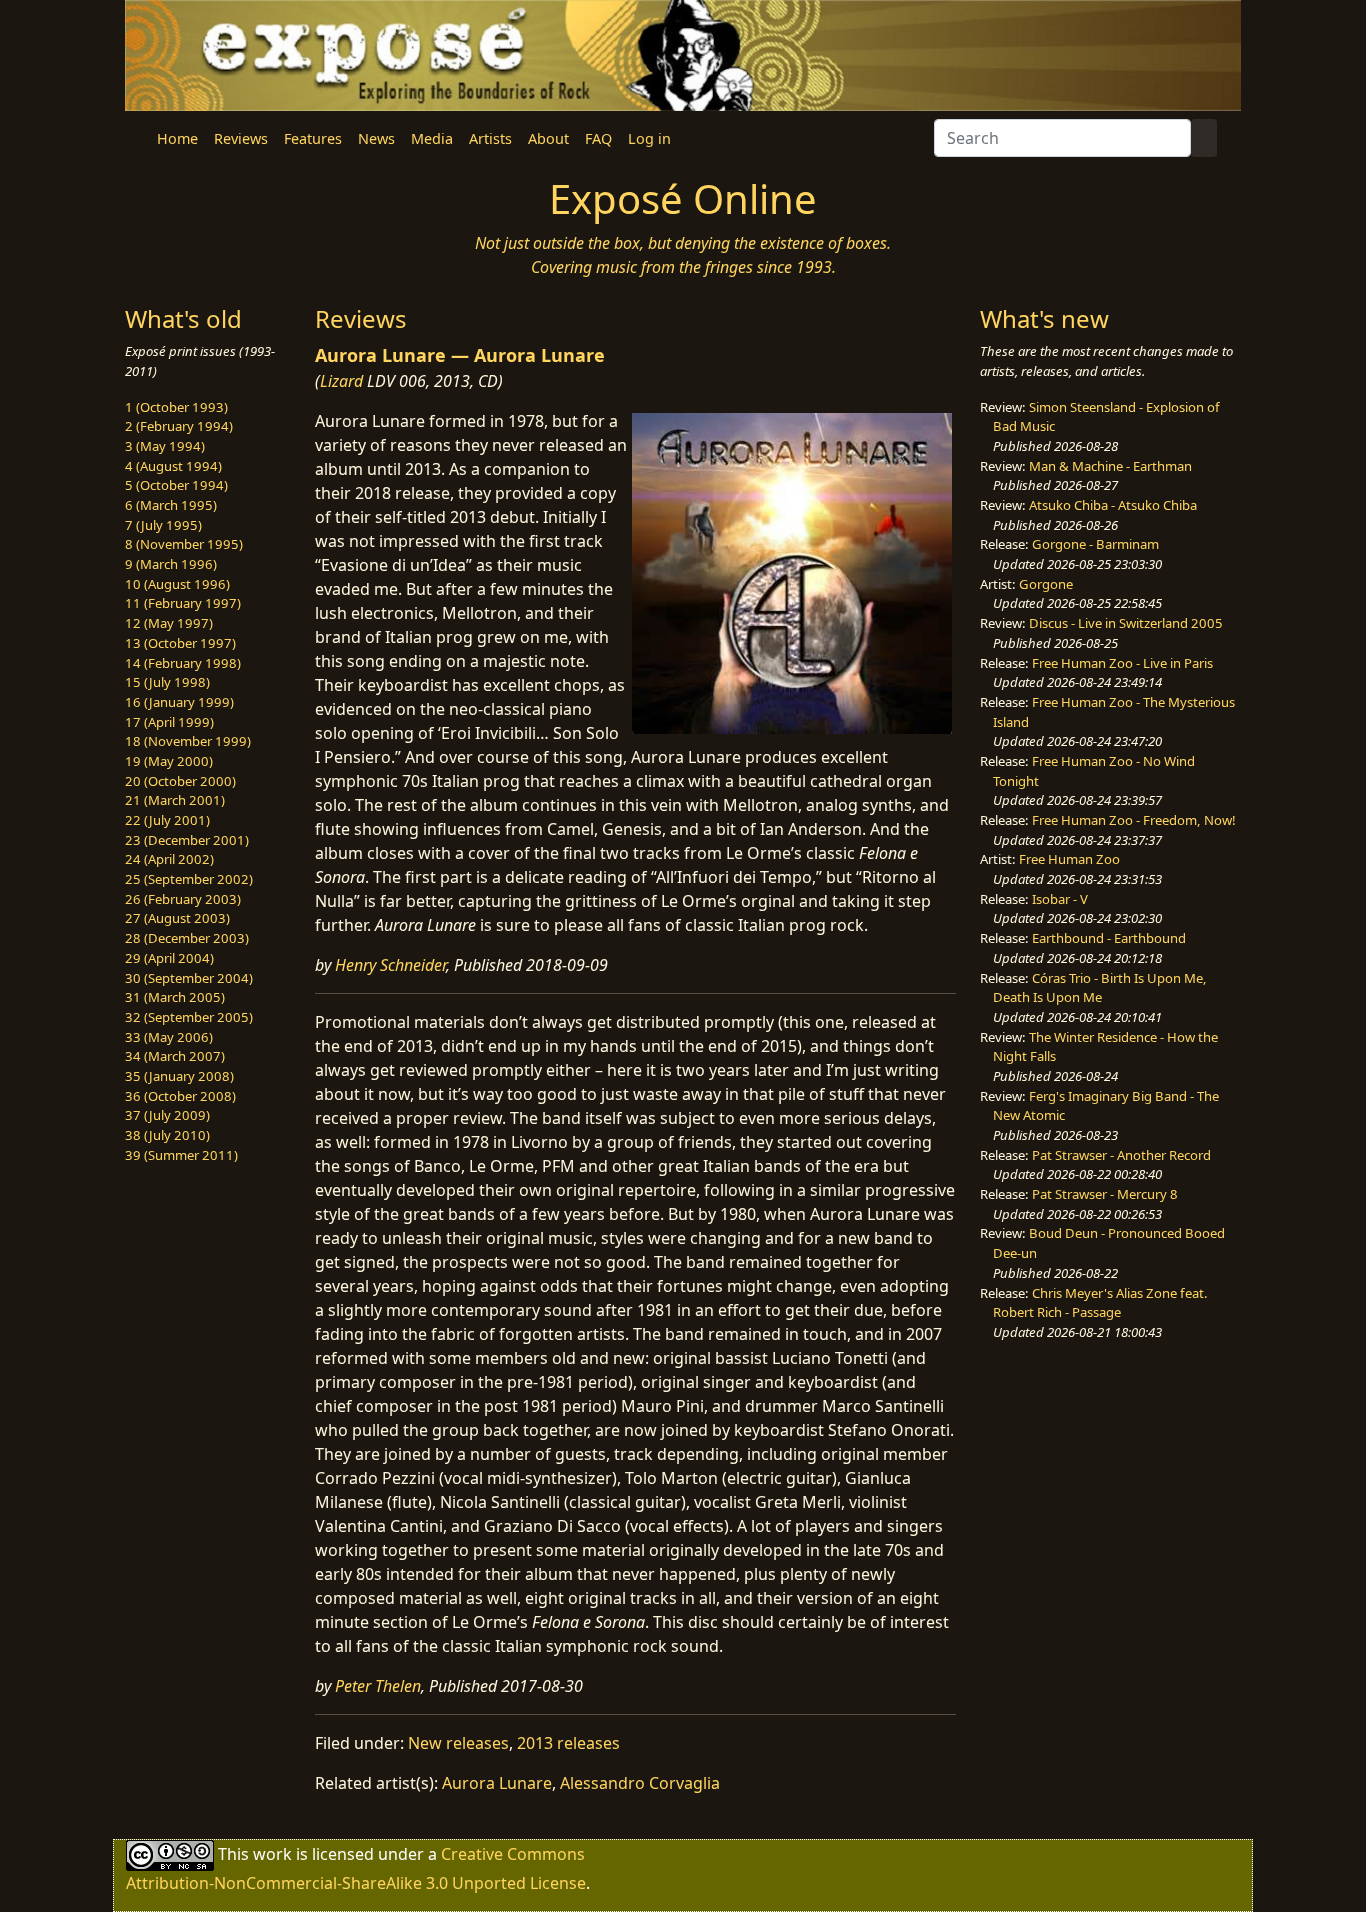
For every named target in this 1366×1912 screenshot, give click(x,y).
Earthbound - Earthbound (1109, 938)
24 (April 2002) (169, 859)
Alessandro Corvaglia (640, 1783)
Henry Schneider (390, 965)
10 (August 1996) (177, 584)
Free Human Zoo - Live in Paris (1122, 663)
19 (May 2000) (169, 761)
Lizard (341, 381)
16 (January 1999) (179, 702)
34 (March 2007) (175, 1056)
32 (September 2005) (189, 1017)
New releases (458, 1743)
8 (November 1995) (184, 544)
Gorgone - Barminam (1095, 544)
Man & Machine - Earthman (1110, 466)
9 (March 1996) (171, 564)
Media (432, 138)
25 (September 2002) (189, 879)
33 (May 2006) (169, 1037)
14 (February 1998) (183, 663)
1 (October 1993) (176, 407)
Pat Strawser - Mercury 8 (1105, 1194)
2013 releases (568, 1743)
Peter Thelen (378, 1686)
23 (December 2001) (187, 840)
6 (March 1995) (171, 505)
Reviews (241, 138)
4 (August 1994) (173, 466)
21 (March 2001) (175, 800)
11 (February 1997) (183, 603)
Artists (490, 138)
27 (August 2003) (177, 918)
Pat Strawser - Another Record (1121, 1155)
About (548, 138)
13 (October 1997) (180, 643)
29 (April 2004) (169, 958)
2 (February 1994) (179, 426)
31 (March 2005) (175, 997)
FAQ (598, 138)
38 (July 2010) (167, 1135)
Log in (649, 138)
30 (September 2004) (189, 978)
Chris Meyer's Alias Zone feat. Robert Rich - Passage (1100, 1303)
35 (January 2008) (179, 1076)
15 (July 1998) (167, 682)
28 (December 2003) (187, 938)
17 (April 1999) (169, 722)
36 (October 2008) (180, 1096)
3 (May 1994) (165, 446)
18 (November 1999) (188, 741)
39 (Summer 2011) (181, 1155)
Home (177, 138)
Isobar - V (1060, 899)
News (376, 138)
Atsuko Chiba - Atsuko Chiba (1113, 505)
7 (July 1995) (163, 525)
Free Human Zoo (1069, 859)
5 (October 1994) (176, 485)
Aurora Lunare (497, 1783)
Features (313, 138)
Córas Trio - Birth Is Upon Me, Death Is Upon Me (1100, 988)
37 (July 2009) (167, 1115)
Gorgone (1046, 584)
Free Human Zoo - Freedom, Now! (1134, 820)
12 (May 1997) (169, 623)
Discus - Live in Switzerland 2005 (1126, 623)
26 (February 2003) (183, 899)
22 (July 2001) (167, 820)
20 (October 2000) (180, 781)
